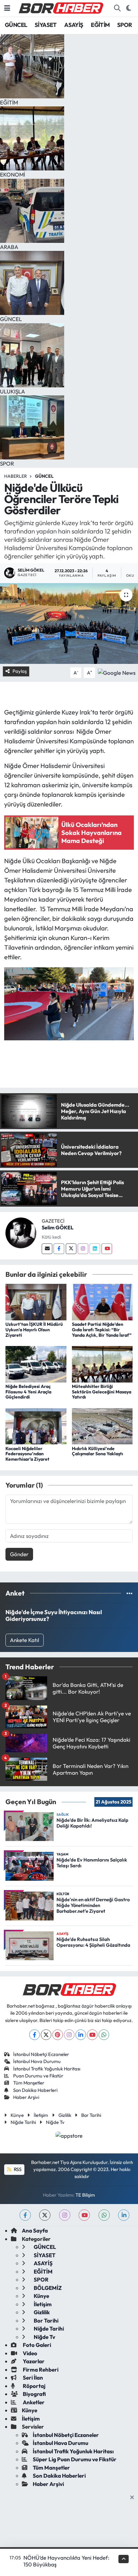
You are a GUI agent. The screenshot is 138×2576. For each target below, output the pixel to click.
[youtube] (84, 2215)
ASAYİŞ (74, 25)
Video (30, 2353)
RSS (17, 2169)
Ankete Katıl (25, 1640)
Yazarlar (33, 2361)
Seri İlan (32, 2378)
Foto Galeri (36, 2345)
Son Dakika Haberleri (35, 2090)
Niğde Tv (55, 2122)
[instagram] (65, 2215)
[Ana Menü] (7, 8)
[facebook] (25, 2215)
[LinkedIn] (81, 2035)
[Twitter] (71, 1249)
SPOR (125, 25)
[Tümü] (129, 1593)
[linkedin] (124, 2215)
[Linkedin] (95, 1249)
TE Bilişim (85, 2195)
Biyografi (34, 2394)
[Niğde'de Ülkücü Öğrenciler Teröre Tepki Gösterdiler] (69, 623)
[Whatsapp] (104, 2035)
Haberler (16, 476)
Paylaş (20, 671)
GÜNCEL (16, 25)
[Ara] (117, 8)
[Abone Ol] (117, 672)
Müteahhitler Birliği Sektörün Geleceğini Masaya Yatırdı (102, 1392)
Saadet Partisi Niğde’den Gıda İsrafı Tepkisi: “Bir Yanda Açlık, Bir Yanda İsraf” (102, 1330)
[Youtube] (107, 1249)
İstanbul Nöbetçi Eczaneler (41, 2054)
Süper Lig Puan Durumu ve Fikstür (75, 2459)
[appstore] (69, 2136)
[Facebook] (59, 1249)
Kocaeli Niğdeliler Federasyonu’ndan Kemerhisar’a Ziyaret (27, 1454)
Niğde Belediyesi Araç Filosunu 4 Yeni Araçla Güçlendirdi (28, 1392)
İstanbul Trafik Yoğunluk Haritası (47, 2069)
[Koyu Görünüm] (129, 8)
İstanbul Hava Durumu (37, 2061)
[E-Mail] (47, 1249)
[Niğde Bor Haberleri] (61, 7)
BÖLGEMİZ (47, 2288)
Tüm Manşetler (29, 2083)
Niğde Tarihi (23, 2122)
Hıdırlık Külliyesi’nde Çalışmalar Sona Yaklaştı (98, 1451)
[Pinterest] (58, 2035)
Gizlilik (65, 2115)
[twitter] (45, 2215)
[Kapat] (134, 2498)
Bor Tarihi (91, 2115)
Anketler (33, 2402)
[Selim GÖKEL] (21, 1232)
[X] (46, 2035)
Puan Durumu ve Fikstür (38, 2076)
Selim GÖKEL (58, 1227)
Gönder (19, 1554)
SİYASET (46, 25)
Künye (17, 2115)
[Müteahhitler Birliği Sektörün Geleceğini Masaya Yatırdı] (102, 1363)
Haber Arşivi (26, 2097)
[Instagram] (83, 1249)
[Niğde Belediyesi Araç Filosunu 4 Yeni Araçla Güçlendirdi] (36, 1363)
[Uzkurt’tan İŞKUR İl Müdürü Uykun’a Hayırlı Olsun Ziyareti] (36, 1301)
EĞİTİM (100, 25)
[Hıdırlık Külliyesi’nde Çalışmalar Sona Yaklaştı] (102, 1426)
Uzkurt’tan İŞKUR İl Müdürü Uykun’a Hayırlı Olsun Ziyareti (34, 1330)
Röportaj (34, 2386)
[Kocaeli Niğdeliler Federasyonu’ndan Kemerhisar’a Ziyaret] (36, 1426)
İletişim (41, 2115)
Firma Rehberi (40, 2370)
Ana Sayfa (35, 2230)
